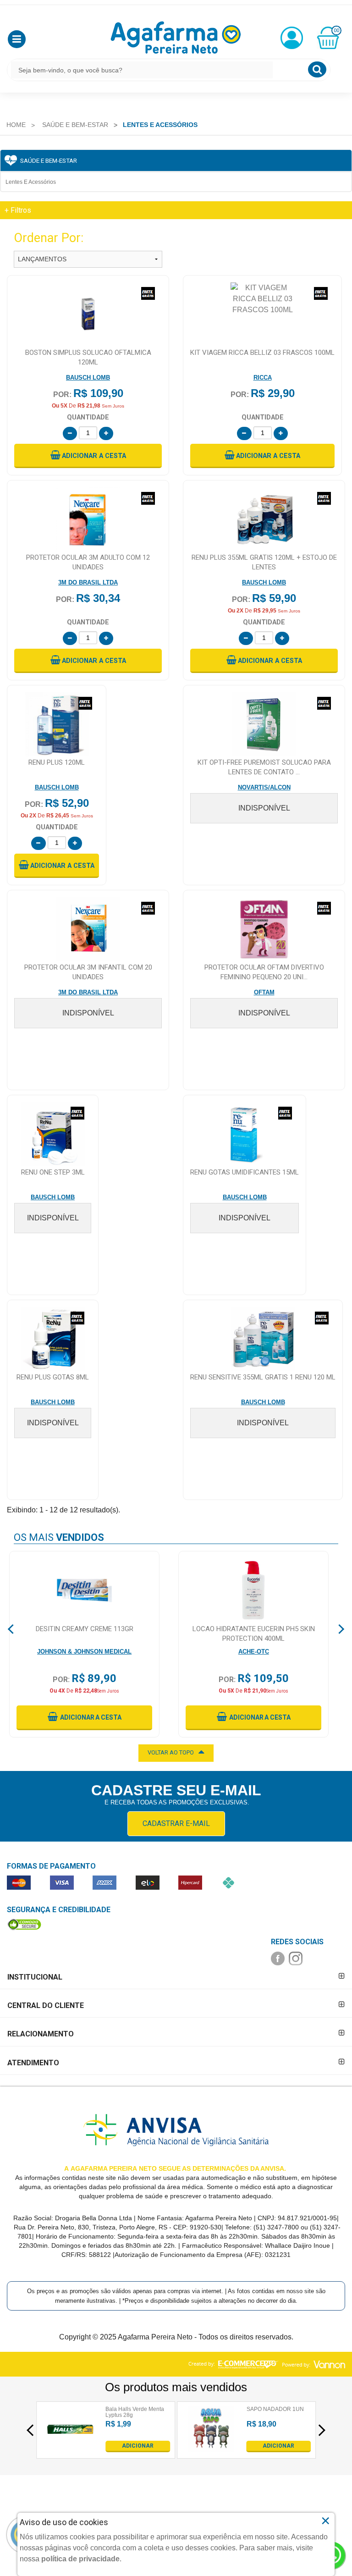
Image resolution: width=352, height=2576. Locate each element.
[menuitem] (16, 125)
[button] (17, 39)
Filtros (18, 210)
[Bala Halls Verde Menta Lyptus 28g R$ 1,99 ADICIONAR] (70, 2450)
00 (336, 30)
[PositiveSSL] (24, 1924)
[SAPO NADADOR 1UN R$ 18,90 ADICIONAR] (211, 2450)
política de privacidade (80, 2559)
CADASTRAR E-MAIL (176, 1823)
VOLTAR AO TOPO (171, 1752)
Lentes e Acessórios (31, 182)
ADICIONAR (138, 2446)
